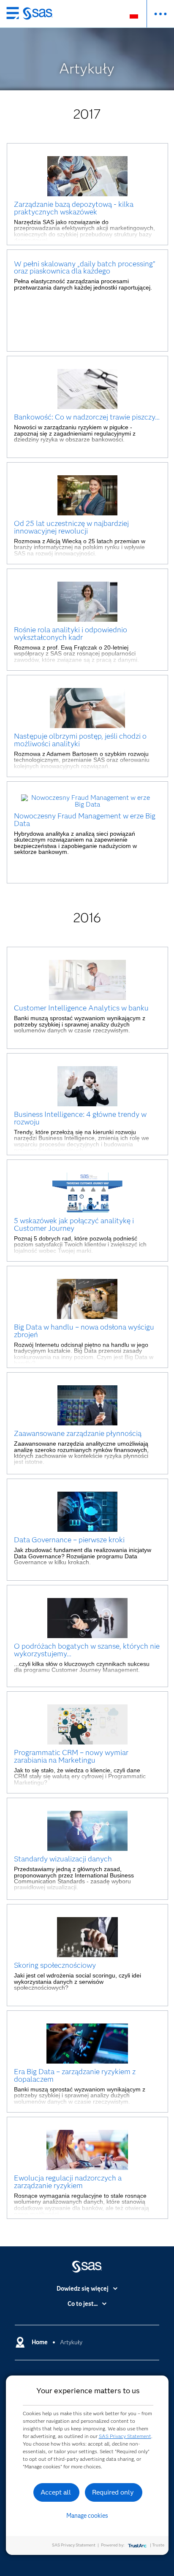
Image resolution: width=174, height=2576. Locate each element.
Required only (113, 2492)
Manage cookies (87, 2516)
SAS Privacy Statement (125, 2436)
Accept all (56, 2492)
